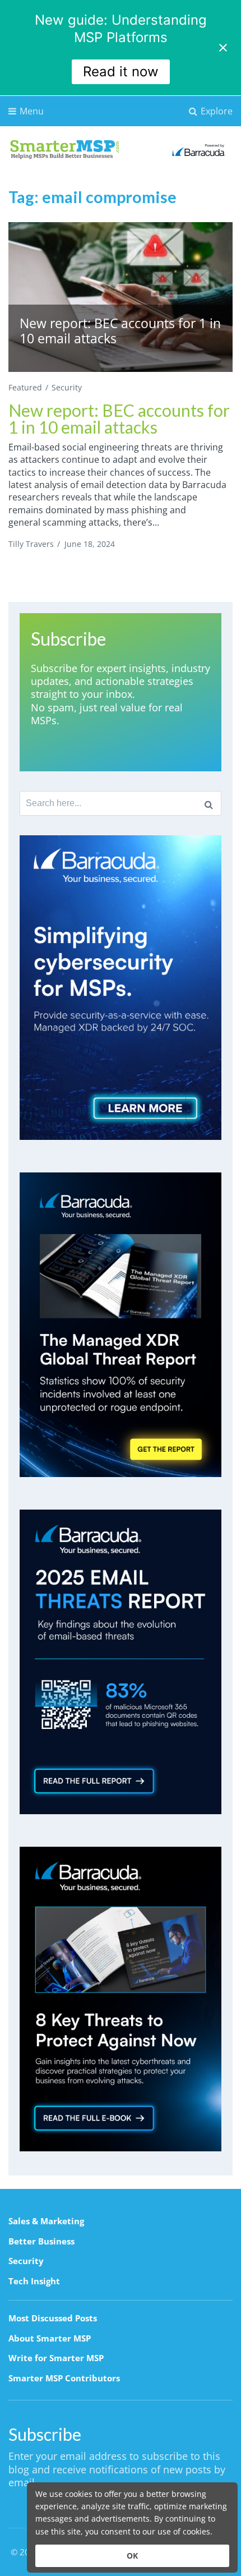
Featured (25, 387)
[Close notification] (223, 48)
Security (67, 387)
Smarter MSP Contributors (64, 2378)
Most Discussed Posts (53, 2318)
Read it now (121, 72)
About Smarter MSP (50, 2338)
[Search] (209, 803)
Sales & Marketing (46, 2221)
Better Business (41, 2241)
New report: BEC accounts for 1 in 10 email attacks (119, 418)
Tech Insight (34, 2281)
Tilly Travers (31, 544)
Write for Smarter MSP (56, 2358)
